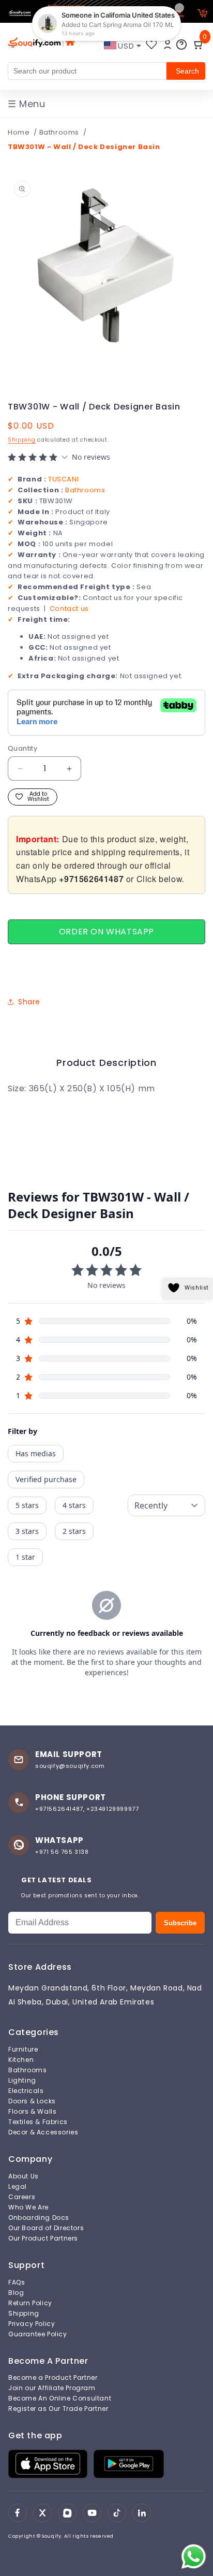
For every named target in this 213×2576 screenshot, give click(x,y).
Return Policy (30, 2303)
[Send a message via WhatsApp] (194, 2557)
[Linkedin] (142, 2513)
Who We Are (28, 2207)
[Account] (168, 45)
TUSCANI (63, 479)
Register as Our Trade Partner (58, 2409)
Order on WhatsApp (106, 932)
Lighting (22, 2081)
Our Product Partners (43, 2238)
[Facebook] (18, 2513)
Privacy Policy (32, 2324)
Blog (16, 2293)
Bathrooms (60, 132)
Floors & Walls (32, 2112)
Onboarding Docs (39, 2218)
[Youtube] (92, 2513)
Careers (22, 2197)
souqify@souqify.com (70, 1766)
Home (19, 132)
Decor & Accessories (43, 2132)
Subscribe (180, 1923)
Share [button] (29, 1002)
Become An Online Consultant (60, 2398)
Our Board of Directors (46, 2228)
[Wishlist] (151, 45)
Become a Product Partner (53, 2378)
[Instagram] (67, 2513)
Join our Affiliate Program (52, 2388)
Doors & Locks (32, 2101)
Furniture (23, 2050)
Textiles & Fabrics (38, 2122)
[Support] (181, 45)
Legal (18, 2187)
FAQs (17, 2282)
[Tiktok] (117, 2513)
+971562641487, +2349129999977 (87, 1809)
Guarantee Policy (38, 2334)
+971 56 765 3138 (62, 1852)
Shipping (22, 440)
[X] (42, 2513)
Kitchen (21, 2060)
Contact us (69, 609)
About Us (24, 2176)
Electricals (26, 2091)
